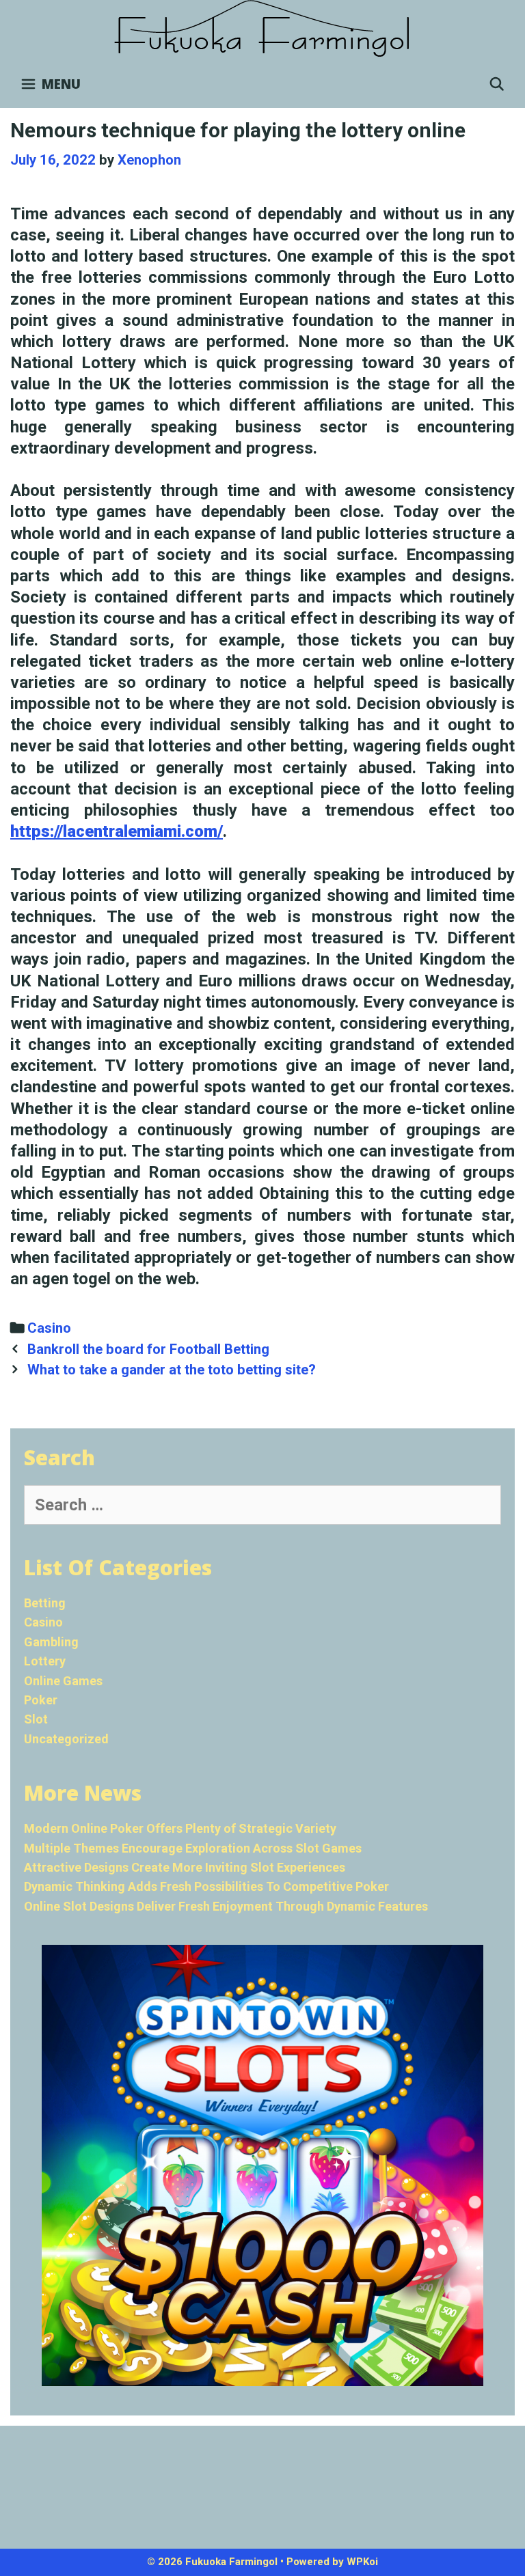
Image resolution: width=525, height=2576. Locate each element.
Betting (45, 1603)
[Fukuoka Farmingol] (263, 29)
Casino (49, 1328)
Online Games (63, 1681)
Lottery (45, 1661)
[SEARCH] (497, 84)
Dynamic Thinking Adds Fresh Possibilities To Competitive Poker (206, 1886)
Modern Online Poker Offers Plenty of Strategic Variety (180, 1828)
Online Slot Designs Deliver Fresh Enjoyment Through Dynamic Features (226, 1906)
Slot (36, 1719)
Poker (41, 1700)
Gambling (51, 1642)
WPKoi (362, 2562)
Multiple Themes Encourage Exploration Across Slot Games (193, 1848)
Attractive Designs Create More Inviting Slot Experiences (185, 1867)
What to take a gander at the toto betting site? (172, 1370)
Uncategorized (66, 1739)
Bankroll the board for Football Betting (148, 1349)
